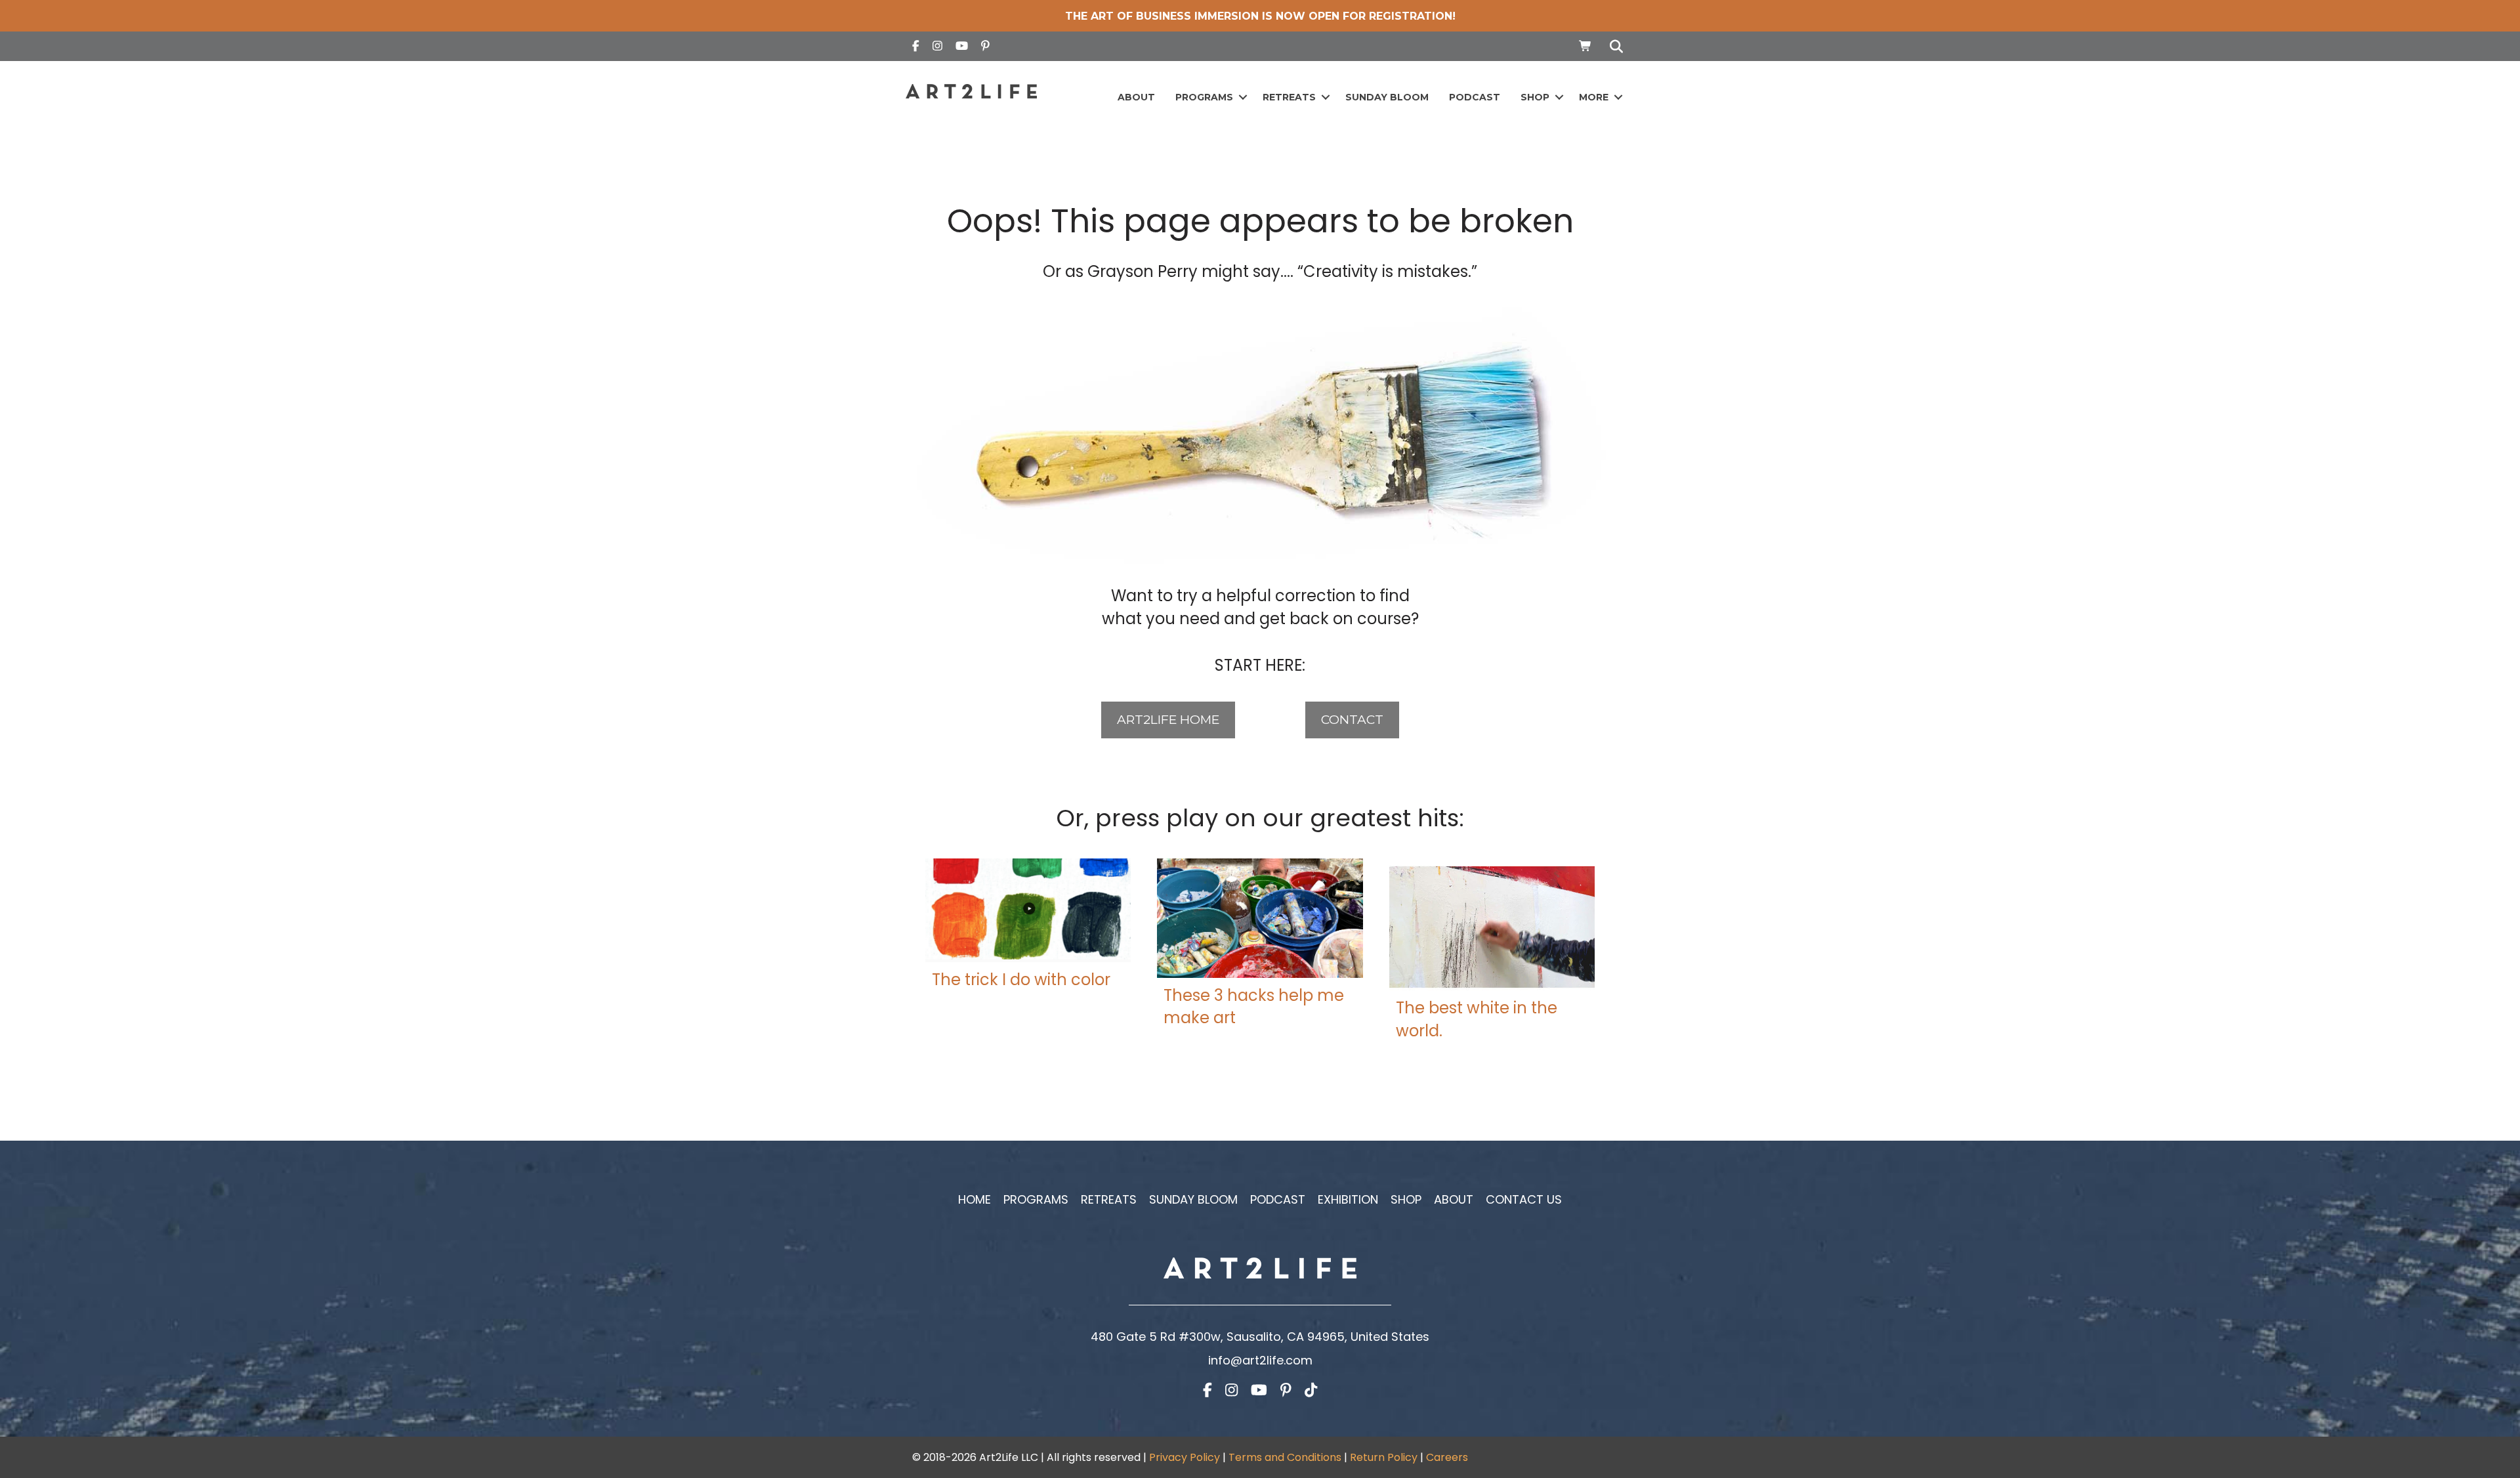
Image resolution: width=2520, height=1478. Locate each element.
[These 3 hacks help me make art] (1260, 917)
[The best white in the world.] (1492, 924)
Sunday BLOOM (1387, 97)
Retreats (1289, 97)
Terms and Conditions (1285, 1457)
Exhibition (1348, 1199)
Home (975, 1199)
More (1594, 97)
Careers (1447, 1457)
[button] (1243, 97)
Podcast (1475, 97)
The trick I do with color (1021, 980)
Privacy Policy (1185, 1457)
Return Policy (1384, 1457)
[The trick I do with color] (1028, 909)
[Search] (1613, 47)
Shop (1535, 97)
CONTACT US (1524, 1199)
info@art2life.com (1260, 1360)
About (1136, 97)
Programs (1204, 97)
